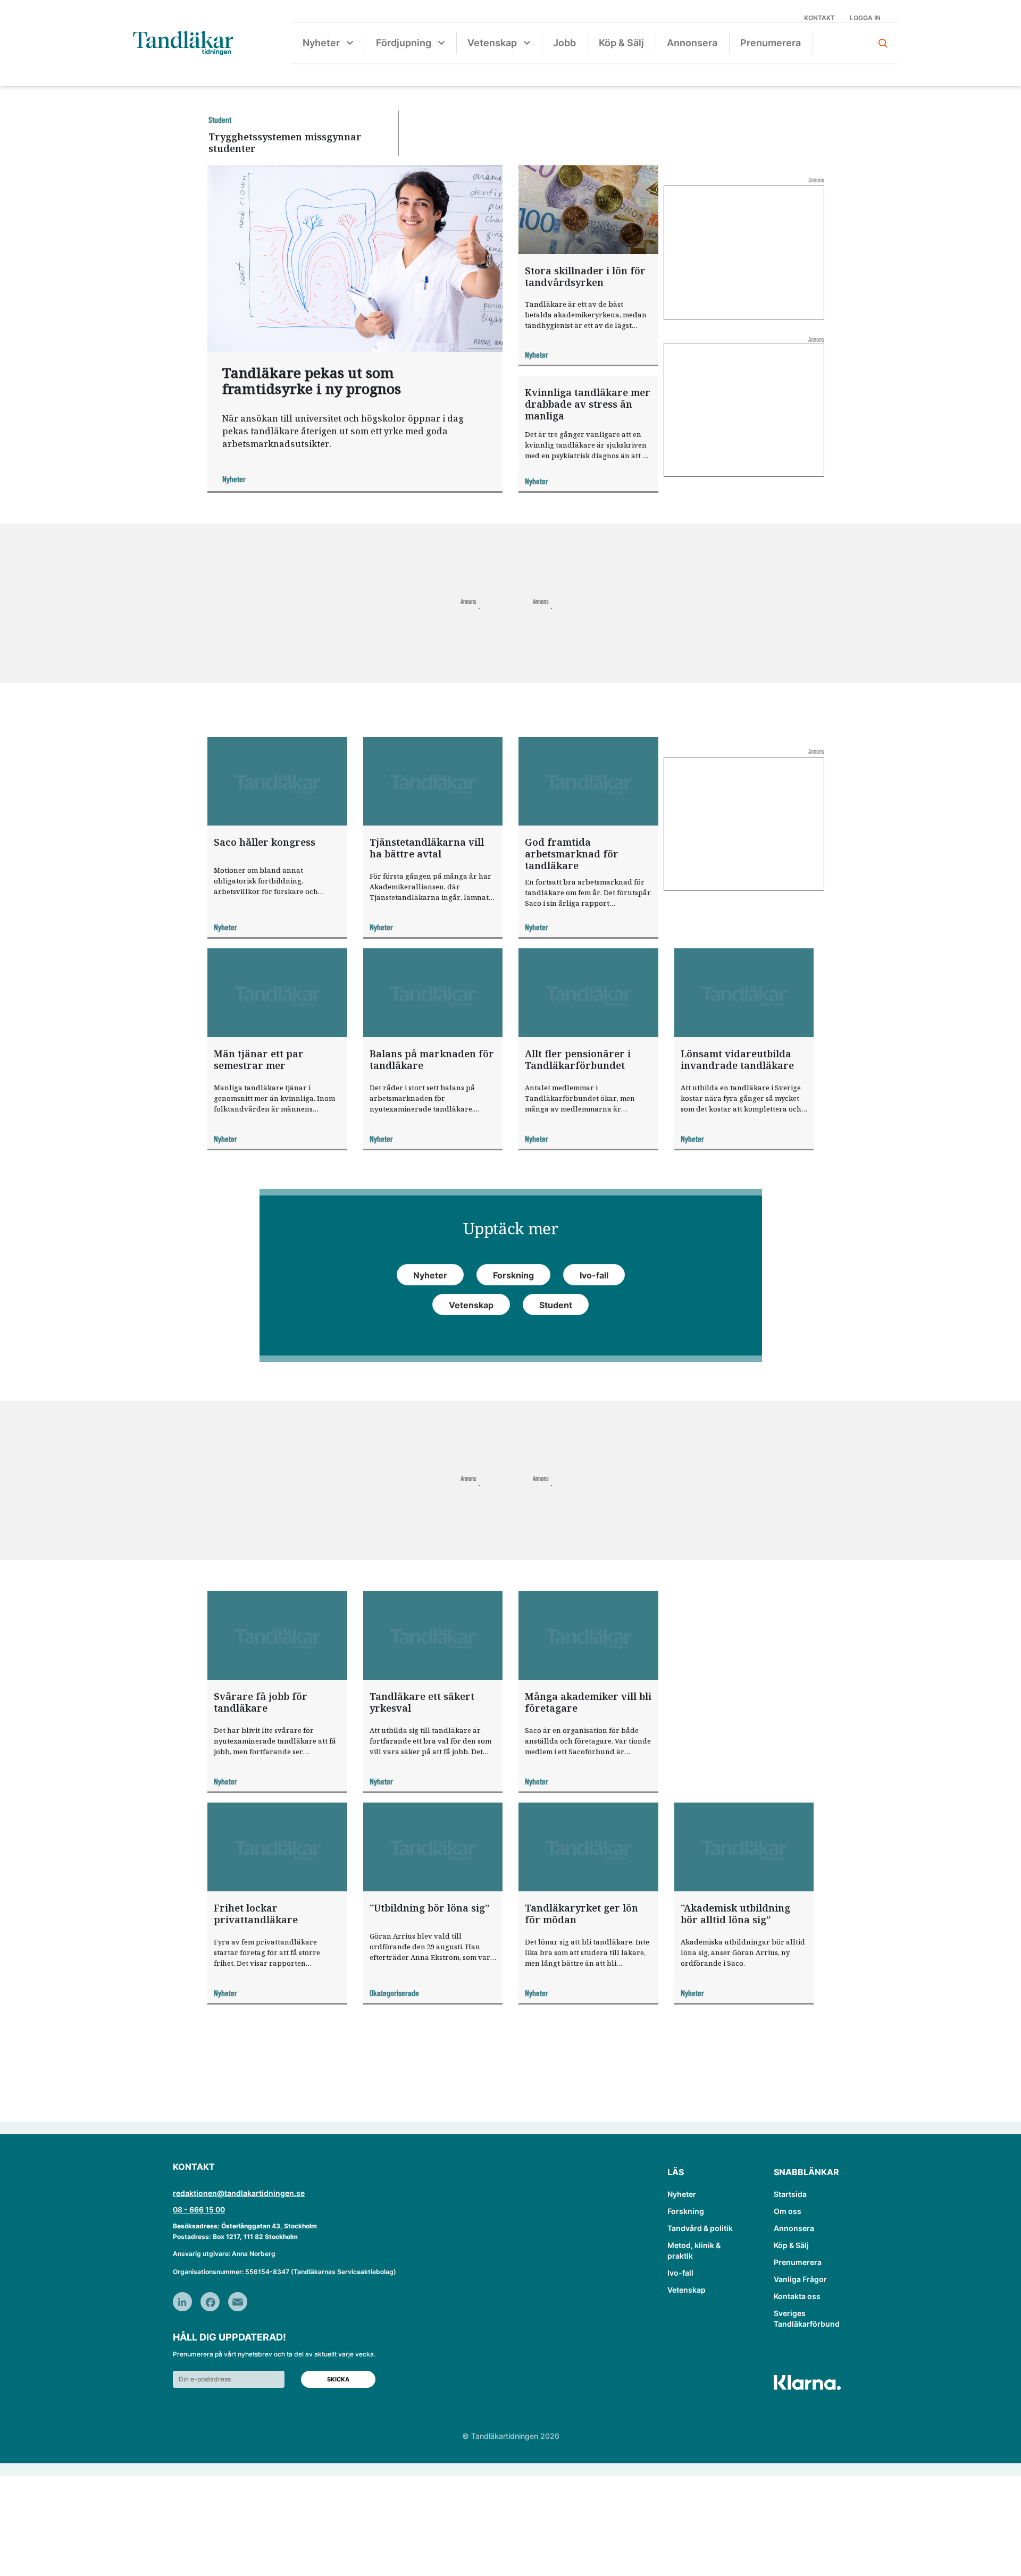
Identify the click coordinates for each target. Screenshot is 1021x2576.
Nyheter (321, 43)
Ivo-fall (680, 2273)
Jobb (564, 43)
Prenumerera (771, 43)
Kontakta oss (797, 2296)
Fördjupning (404, 43)
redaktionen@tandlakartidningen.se (239, 2193)
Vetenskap (492, 43)
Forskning (686, 2211)
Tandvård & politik (700, 2228)
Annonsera (692, 43)
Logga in (865, 18)
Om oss (788, 2211)
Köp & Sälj (621, 43)
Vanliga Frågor (800, 2279)
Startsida (790, 2194)
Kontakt (819, 18)
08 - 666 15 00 (199, 2209)
